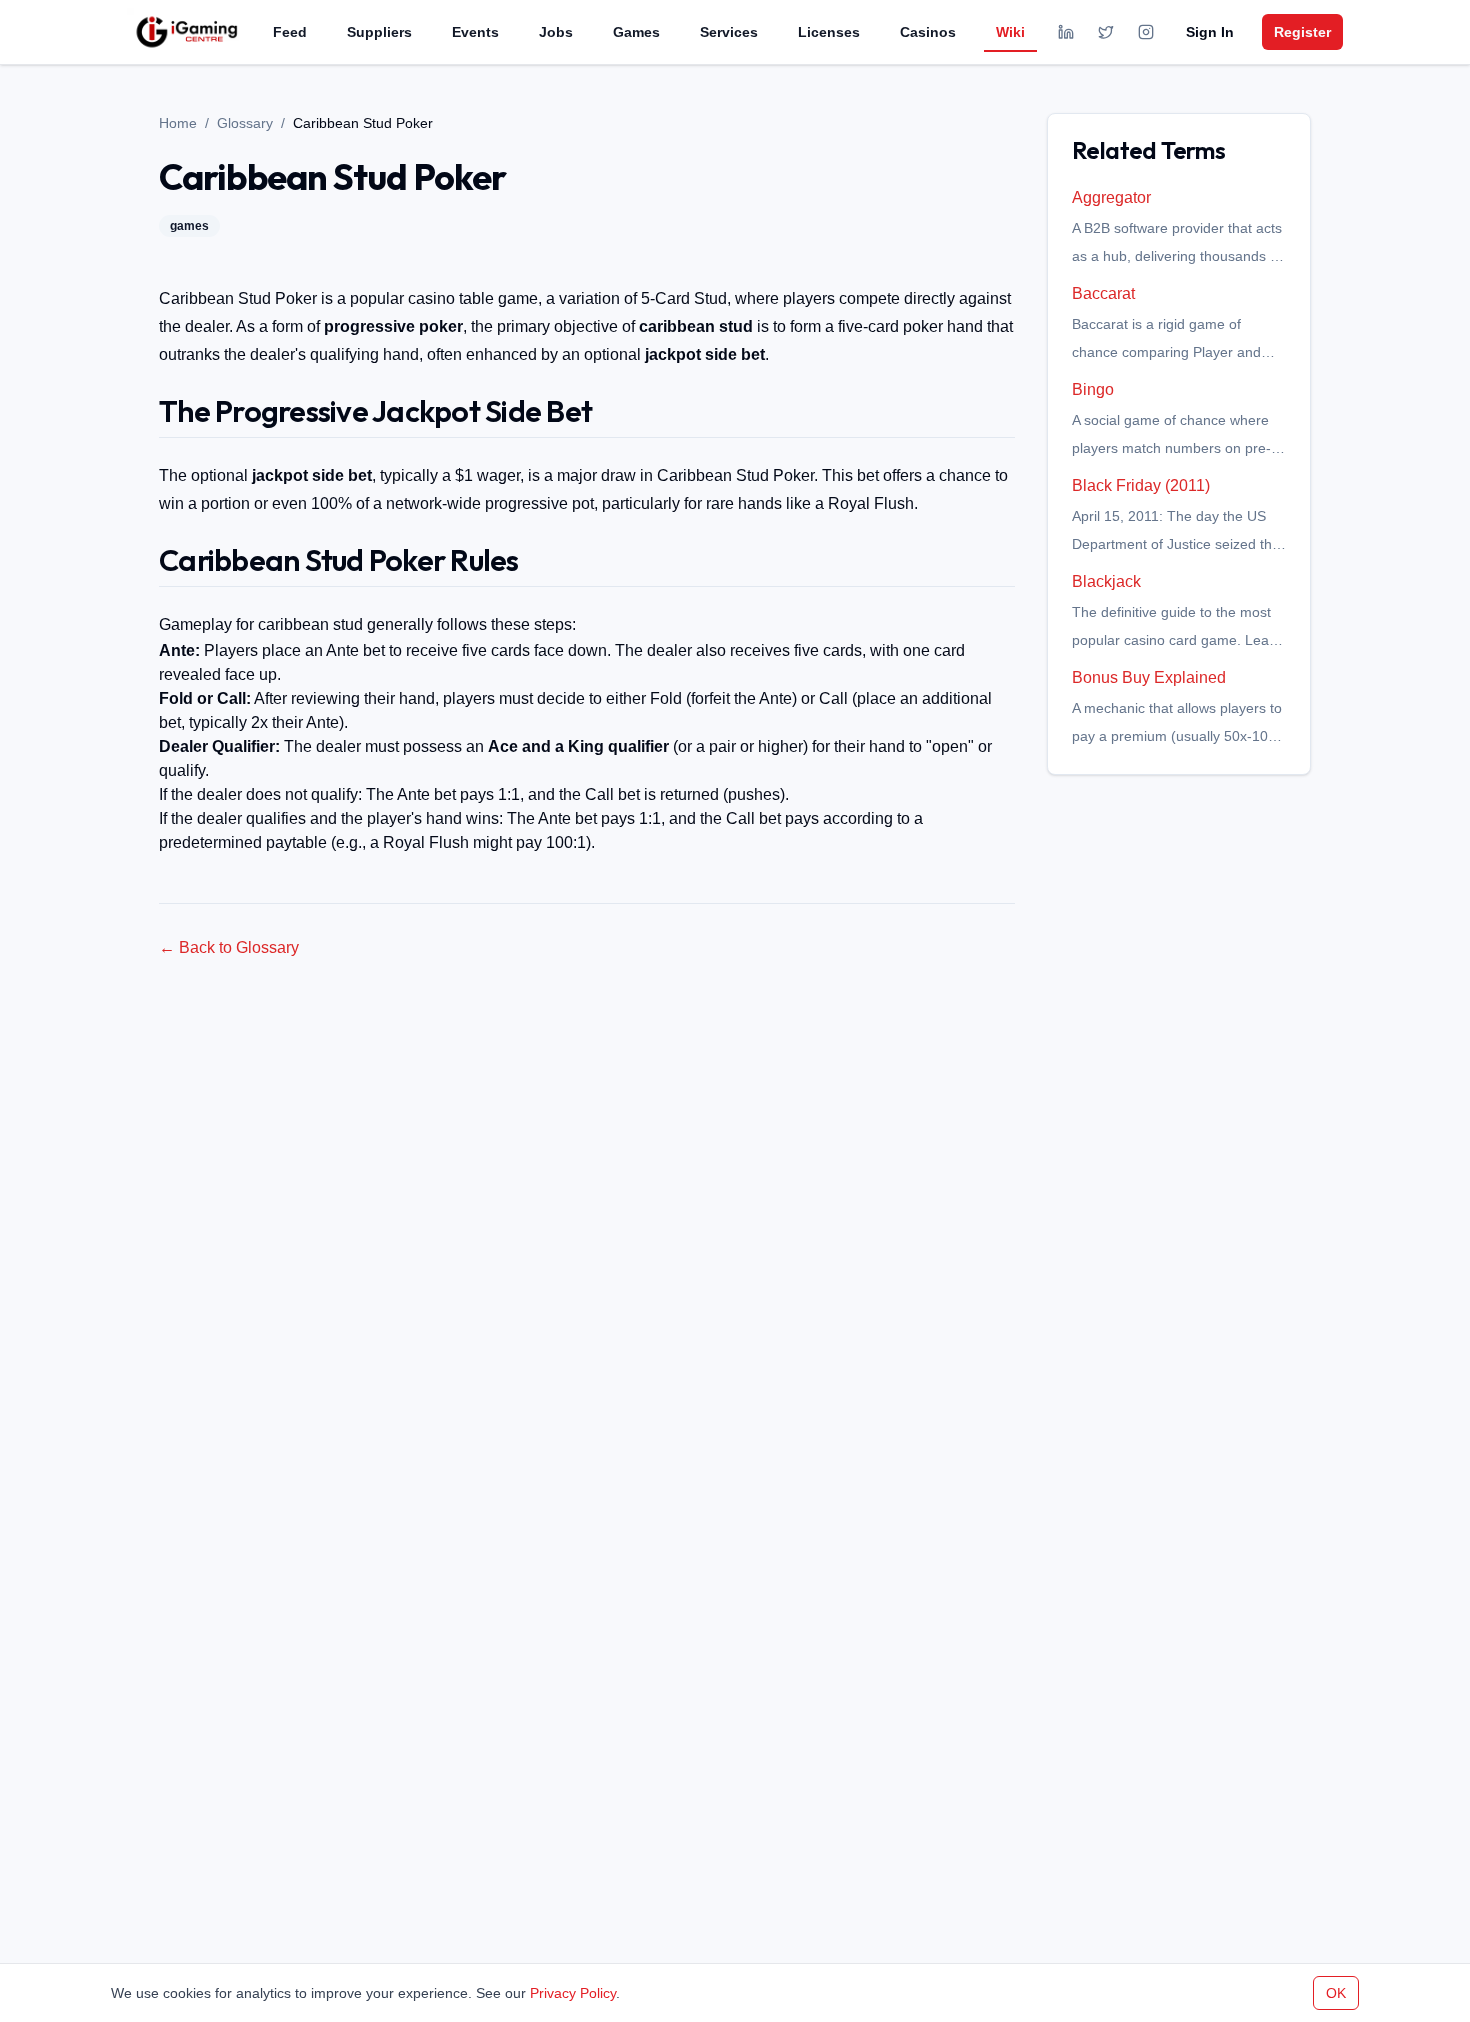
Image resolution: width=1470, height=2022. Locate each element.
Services (729, 32)
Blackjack (1106, 581)
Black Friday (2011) (1141, 485)
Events (475, 32)
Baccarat (1103, 293)
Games (636, 32)
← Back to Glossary (229, 947)
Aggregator (1111, 197)
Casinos (928, 32)
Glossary (245, 123)
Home (178, 123)
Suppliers (379, 32)
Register (1302, 32)
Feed (290, 32)
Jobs (556, 32)
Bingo (1093, 389)
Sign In (1210, 32)
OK (1336, 1993)
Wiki (1010, 32)
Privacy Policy (573, 1993)
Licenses (829, 32)
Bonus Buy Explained (1149, 677)
